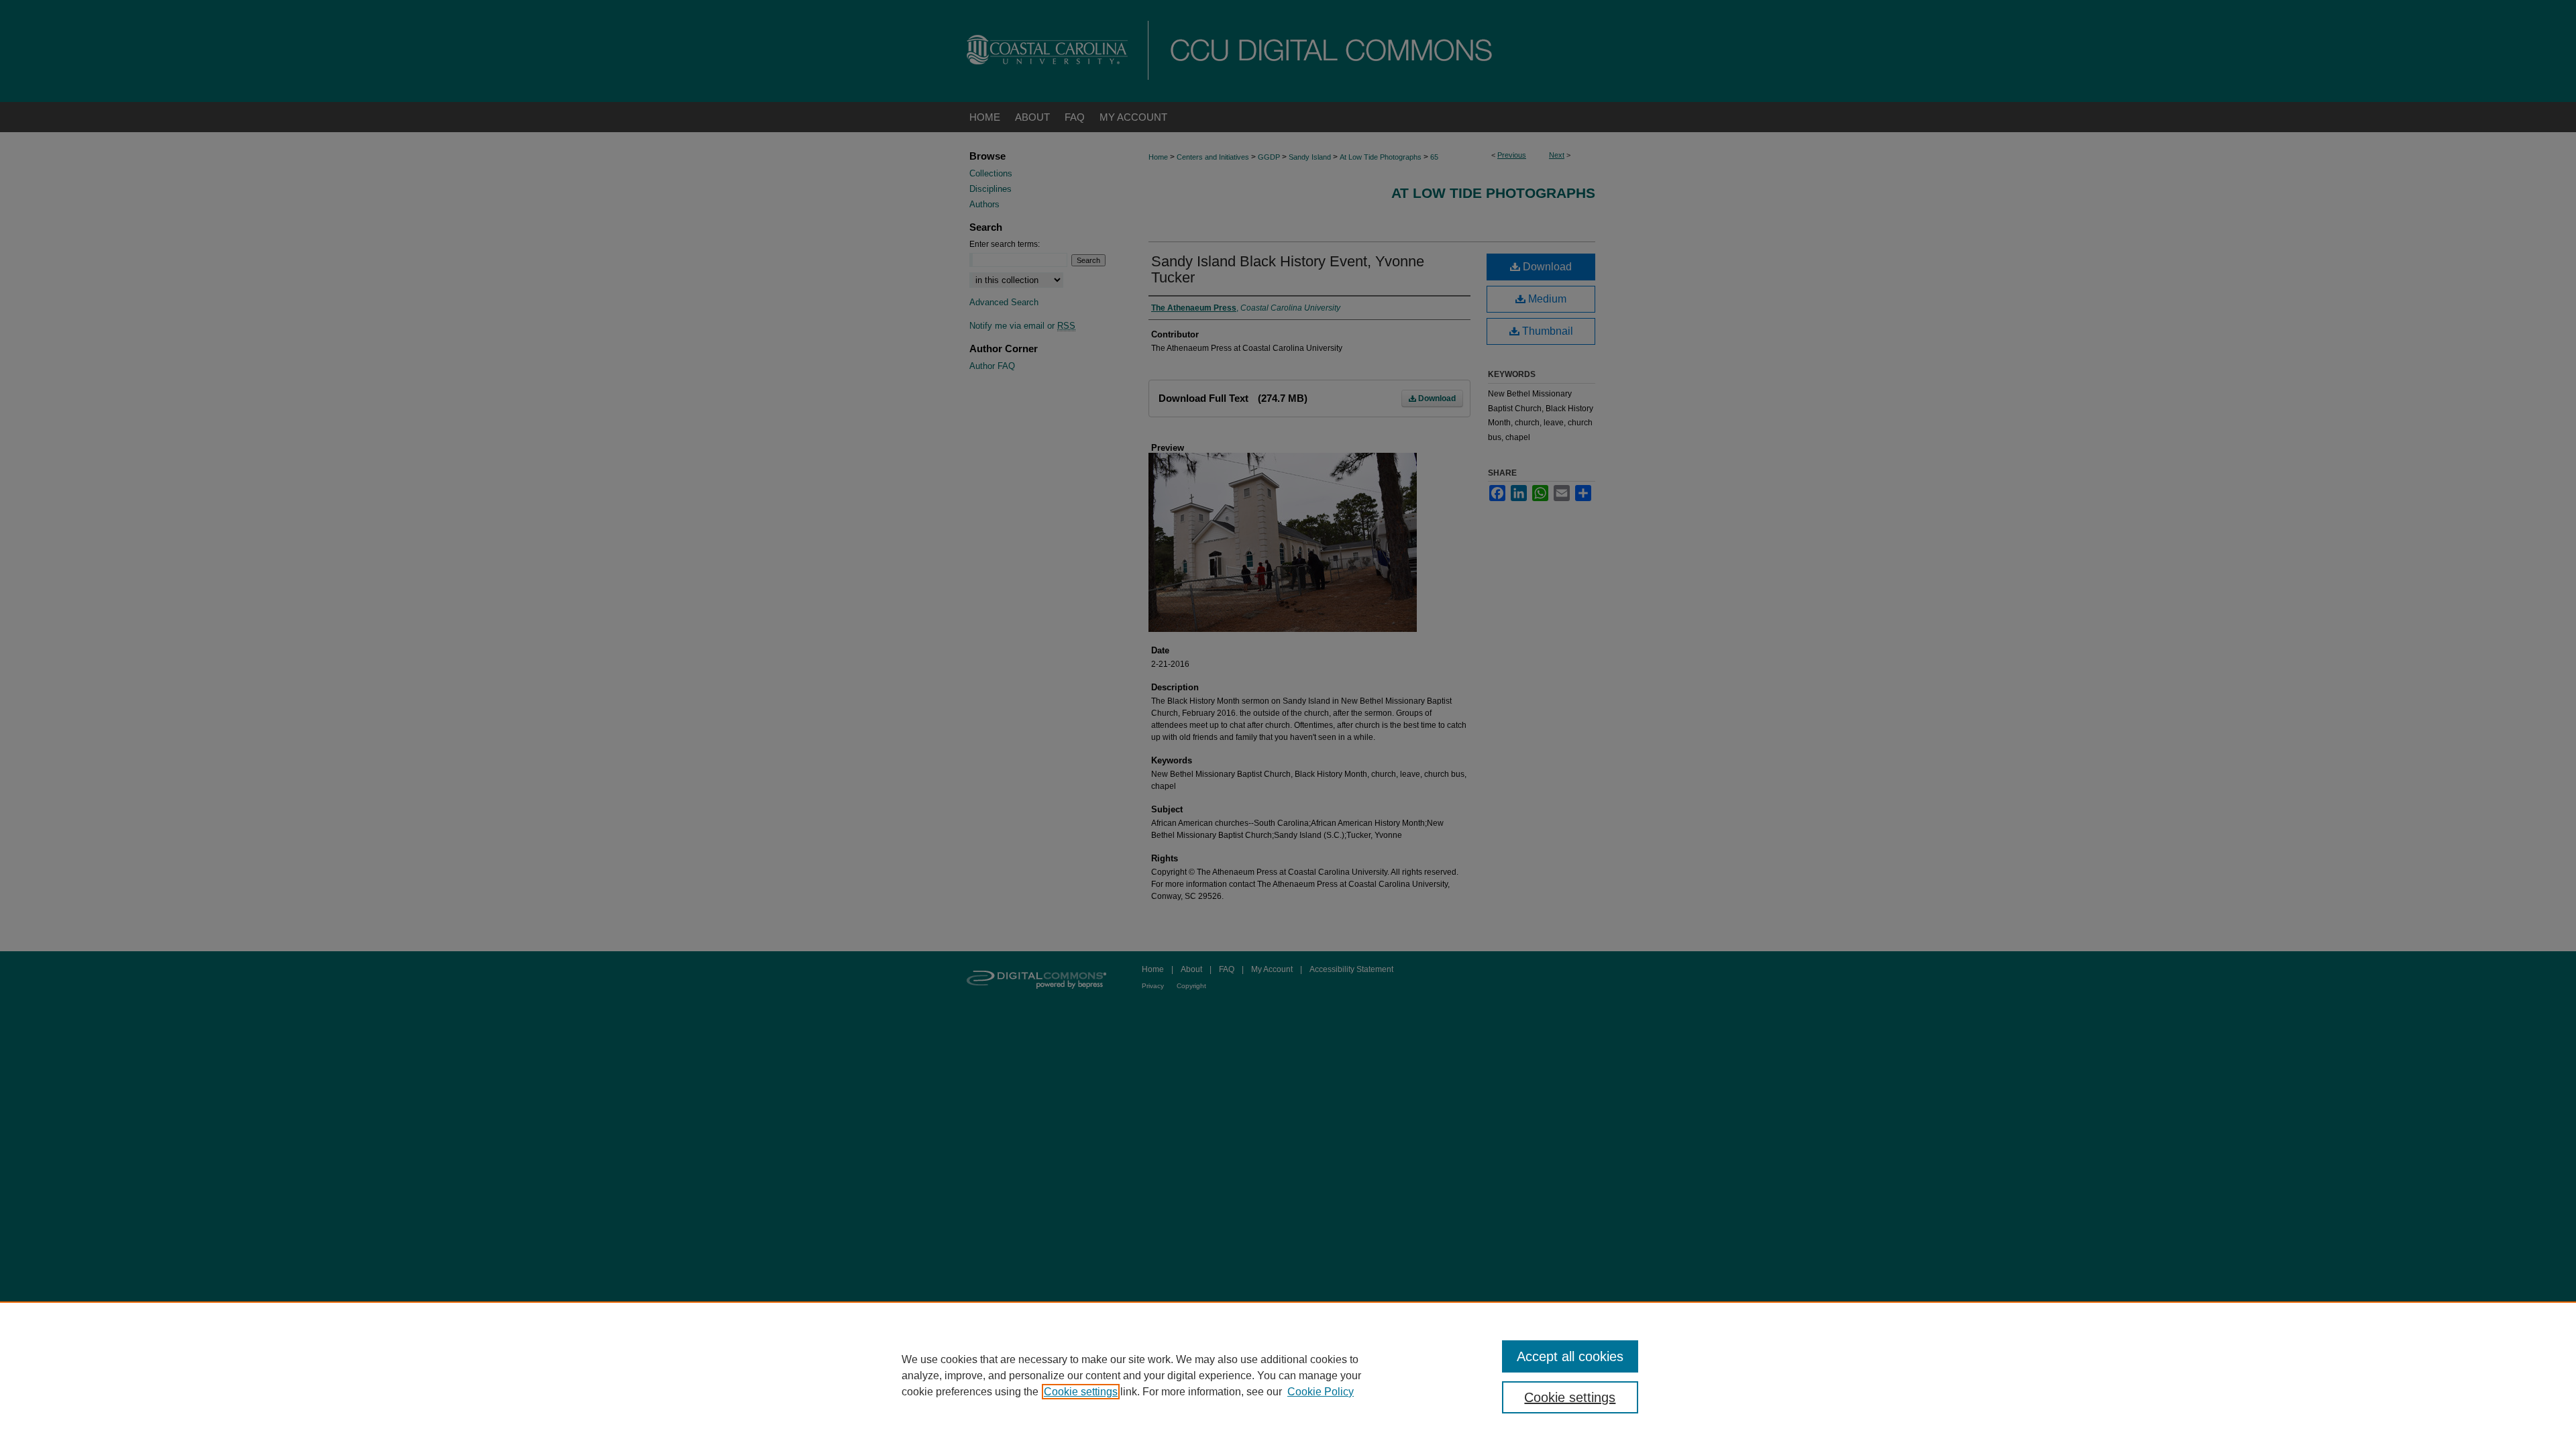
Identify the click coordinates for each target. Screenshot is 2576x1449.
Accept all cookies (1570, 1356)
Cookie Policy (1321, 1392)
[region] (1288, 1375)
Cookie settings (1081, 1392)
